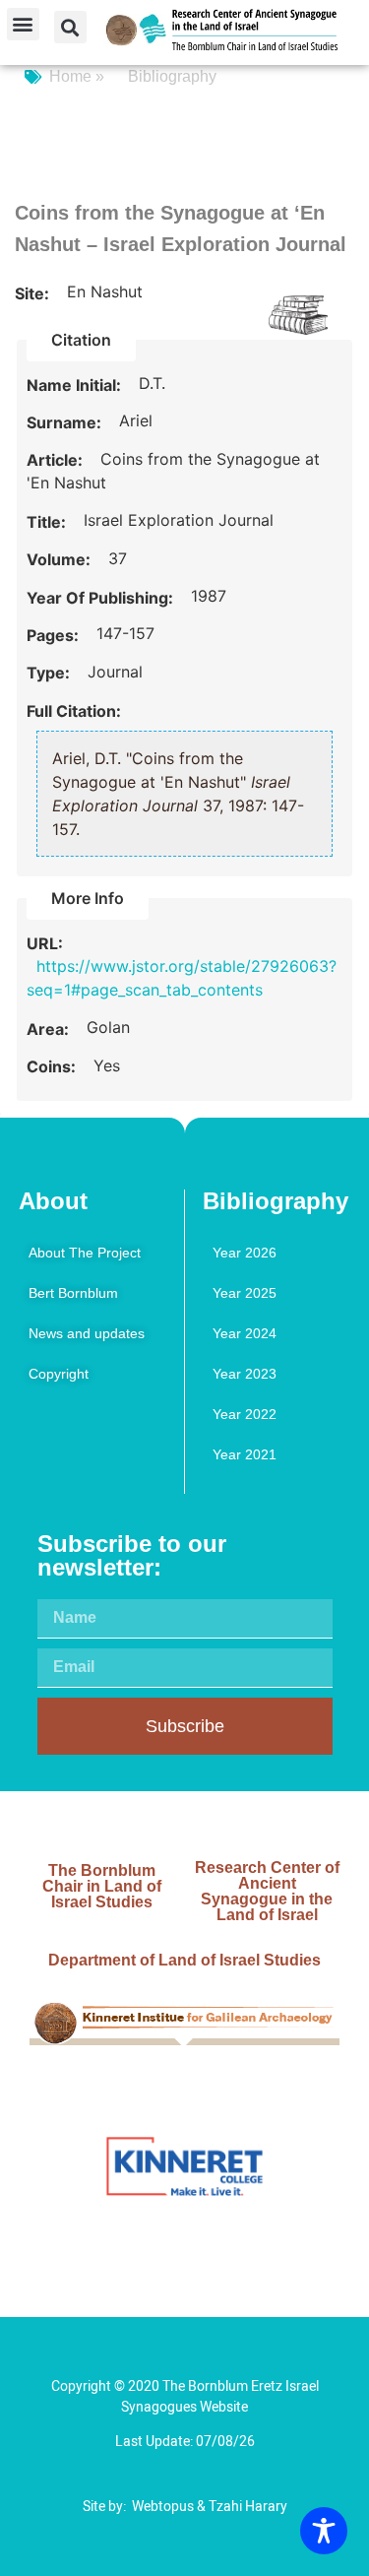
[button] (23, 24)
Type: (50, 673)
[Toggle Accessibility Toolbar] (324, 2531)
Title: (48, 522)
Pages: (55, 635)
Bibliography (172, 76)
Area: (50, 1029)
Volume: (61, 559)
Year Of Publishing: (102, 598)
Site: (34, 293)
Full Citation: (74, 711)
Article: (57, 460)
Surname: (66, 422)
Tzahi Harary (248, 2507)
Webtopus (163, 2507)
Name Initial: (76, 385)
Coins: (53, 1066)
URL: (47, 943)
